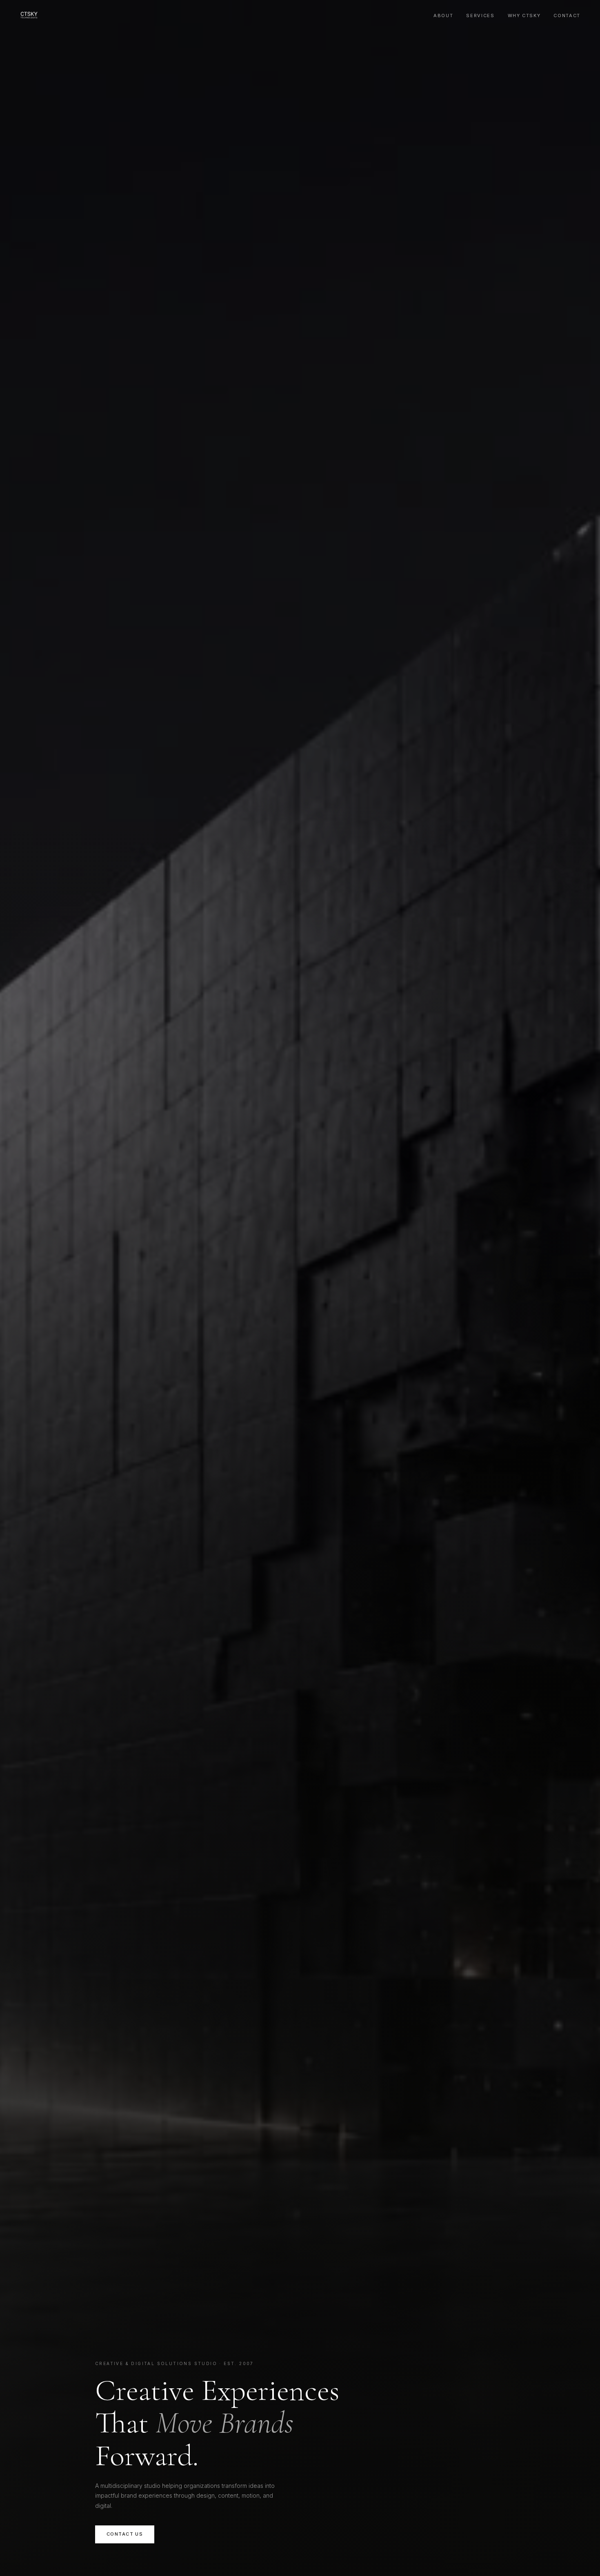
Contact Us (125, 2534)
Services (480, 16)
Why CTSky (524, 16)
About (443, 16)
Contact (567, 16)
